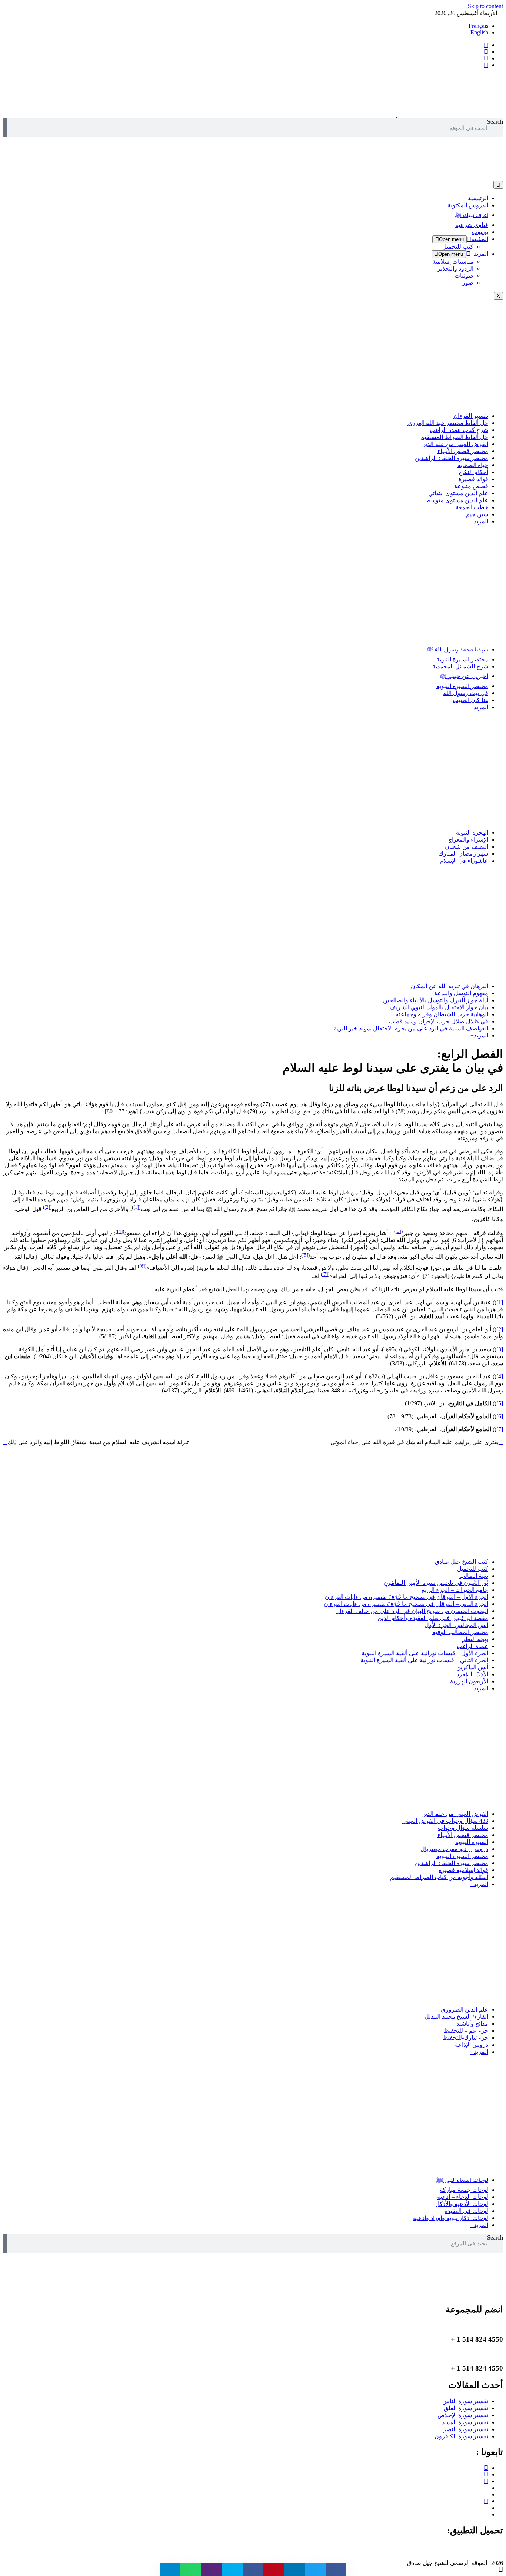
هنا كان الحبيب (470, 700)
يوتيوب (480, 232)
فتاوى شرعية (472, 225)
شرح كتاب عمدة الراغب (459, 430)
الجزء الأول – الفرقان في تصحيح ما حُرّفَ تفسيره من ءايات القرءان (407, 1597)
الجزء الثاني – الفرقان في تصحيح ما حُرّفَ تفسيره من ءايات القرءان (406, 1604)
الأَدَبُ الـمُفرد (472, 1674)
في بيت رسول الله (466, 693)
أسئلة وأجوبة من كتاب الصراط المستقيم (439, 1877)
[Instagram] (486, 2474)
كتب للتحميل (458, 247)
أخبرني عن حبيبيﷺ (464, 676)
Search (495, 122)
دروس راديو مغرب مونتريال (454, 1849)
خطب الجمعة (472, 507)
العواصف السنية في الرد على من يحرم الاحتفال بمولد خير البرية (411, 1028)
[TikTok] (486, 2494)
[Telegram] (486, 2488)
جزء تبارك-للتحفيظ (465, 2038)
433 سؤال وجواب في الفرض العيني (445, 1821)
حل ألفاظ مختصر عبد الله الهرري (448, 423)
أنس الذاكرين (472, 1667)
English (479, 32)
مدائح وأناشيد (472, 2024)
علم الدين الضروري (465, 2010)
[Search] (5, 128)
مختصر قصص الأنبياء (463, 451)
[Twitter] (486, 52)
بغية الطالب (474, 1576)
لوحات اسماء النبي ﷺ (462, 2180)
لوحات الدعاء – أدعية (463, 2197)
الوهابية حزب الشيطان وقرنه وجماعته (442, 1014)
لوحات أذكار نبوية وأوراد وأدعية (451, 2218)
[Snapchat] (486, 2514)
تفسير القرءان (471, 416)
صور (468, 283)
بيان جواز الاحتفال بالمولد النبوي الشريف (439, 1007)
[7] (325, 1274)
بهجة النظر (475, 1639)
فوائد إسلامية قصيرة (463, 1870)
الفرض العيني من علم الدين (455, 444)
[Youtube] (486, 2481)
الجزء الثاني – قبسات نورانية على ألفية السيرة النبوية (424, 1660)
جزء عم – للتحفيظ (466, 2031)
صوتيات (464, 276)
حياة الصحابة (473, 465)
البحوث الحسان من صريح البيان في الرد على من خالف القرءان (412, 1611)
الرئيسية (478, 198)
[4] (120, 1231)
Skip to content (485, 6)
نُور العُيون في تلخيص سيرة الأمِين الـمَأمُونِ (436, 1583)
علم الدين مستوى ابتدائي (458, 493)
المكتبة (480, 239)
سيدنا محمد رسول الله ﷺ (457, 649)
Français (478, 26)
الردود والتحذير (455, 269)
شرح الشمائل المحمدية (460, 666)
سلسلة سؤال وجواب (463, 1828)
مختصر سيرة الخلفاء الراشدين (452, 458)
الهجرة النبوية (472, 833)
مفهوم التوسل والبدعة (461, 993)
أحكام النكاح (473, 472)
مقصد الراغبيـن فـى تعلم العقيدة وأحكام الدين (433, 1618)
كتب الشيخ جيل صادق (462, 1562)
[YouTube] (486, 65)
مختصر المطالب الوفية (460, 1632)
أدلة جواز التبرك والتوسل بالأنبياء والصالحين (436, 1000)
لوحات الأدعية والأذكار (462, 2204)
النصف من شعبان (467, 847)
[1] (136, 1207)
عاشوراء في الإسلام (464, 861)
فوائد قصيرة (473, 479)
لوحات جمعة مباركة (464, 2190)
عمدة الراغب (472, 1646)
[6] (142, 1266)
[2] (47, 1207)
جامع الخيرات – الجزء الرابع (455, 1590)
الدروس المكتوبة (468, 205)
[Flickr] (486, 2508)
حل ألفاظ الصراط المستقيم (454, 437)
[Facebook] (486, 45)
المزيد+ (479, 254)
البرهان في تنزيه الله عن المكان (450, 986)
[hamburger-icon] (498, 185)
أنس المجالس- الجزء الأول (456, 1625)
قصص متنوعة (471, 486)
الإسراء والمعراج (468, 840)
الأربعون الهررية (469, 1681)
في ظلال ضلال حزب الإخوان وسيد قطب (439, 1021)
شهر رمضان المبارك (463, 854)
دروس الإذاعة (472, 2045)
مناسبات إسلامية (453, 261)
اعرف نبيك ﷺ (472, 215)
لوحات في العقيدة (466, 2211)
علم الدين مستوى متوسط (457, 500)
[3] (398, 1231)
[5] (305, 1255)
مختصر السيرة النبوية (462, 659)
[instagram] (486, 58)
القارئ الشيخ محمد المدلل (456, 2017)
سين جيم (477, 514)
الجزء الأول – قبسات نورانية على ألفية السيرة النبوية (425, 1653)
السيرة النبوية (472, 1842)
